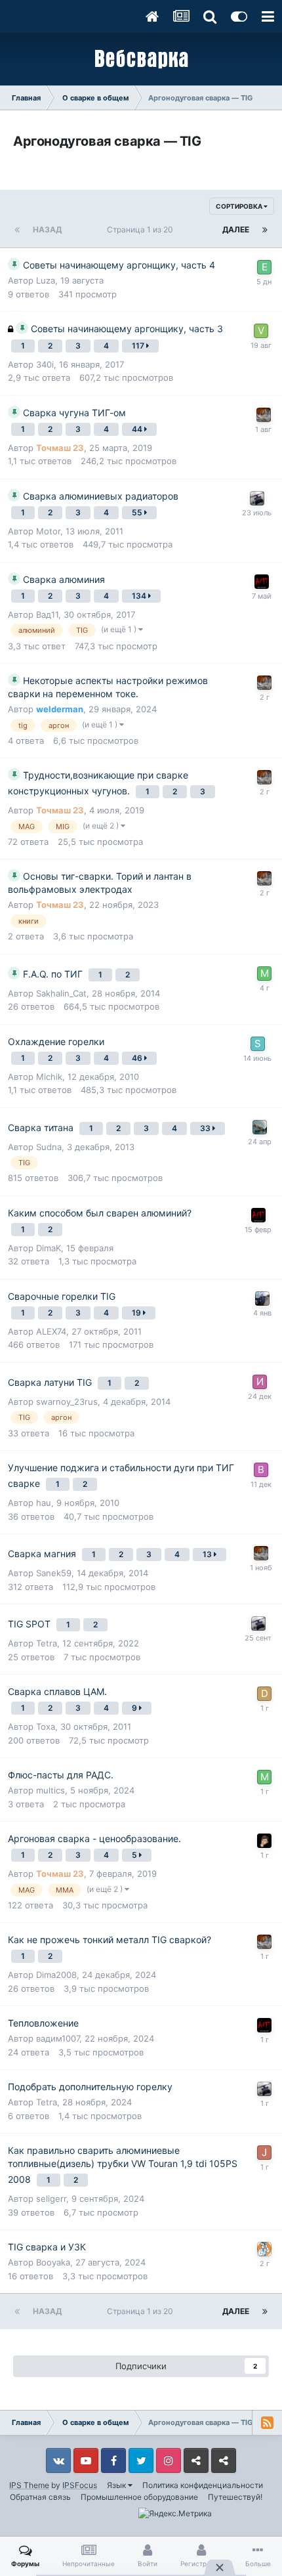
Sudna (49, 1147)
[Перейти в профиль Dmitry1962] (264, 1694)
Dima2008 (56, 1975)
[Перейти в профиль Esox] (264, 267)
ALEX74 (51, 1331)
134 (140, 596)
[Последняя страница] (265, 230)
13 (208, 1554)
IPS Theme (29, 2485)
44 (138, 429)
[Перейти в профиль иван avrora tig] (260, 1382)
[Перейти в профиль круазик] (257, 498)
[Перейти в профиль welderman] (262, 1299)
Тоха (46, 1727)
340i (45, 364)
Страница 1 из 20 (142, 229)
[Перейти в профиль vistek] (261, 331)
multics (50, 1790)
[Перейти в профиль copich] (260, 1127)
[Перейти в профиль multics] (264, 974)
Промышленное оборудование (139, 2497)
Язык (117, 2485)
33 (206, 1128)
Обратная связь (40, 2497)
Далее (236, 229)
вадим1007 (58, 2038)
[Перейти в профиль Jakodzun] (264, 2153)
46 (138, 1058)
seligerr (51, 2199)
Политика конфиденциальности (203, 2485)
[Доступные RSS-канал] (267, 2422)
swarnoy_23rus (67, 1402)
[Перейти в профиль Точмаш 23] (264, 415)
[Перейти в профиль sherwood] (264, 1841)
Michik (49, 1077)
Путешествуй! (235, 2497)
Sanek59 (54, 1573)
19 (137, 1313)
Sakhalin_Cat (61, 993)
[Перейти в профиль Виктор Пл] (261, 1470)
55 (138, 512)
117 (139, 346)
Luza (46, 280)
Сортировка (240, 206)
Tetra (47, 1643)
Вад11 (47, 614)
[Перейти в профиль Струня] (264, 2249)
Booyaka (53, 2262)
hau (44, 1503)
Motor (48, 531)
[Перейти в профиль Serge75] (258, 1044)
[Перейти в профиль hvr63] (262, 582)
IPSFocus (80, 2485)
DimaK (49, 1248)
